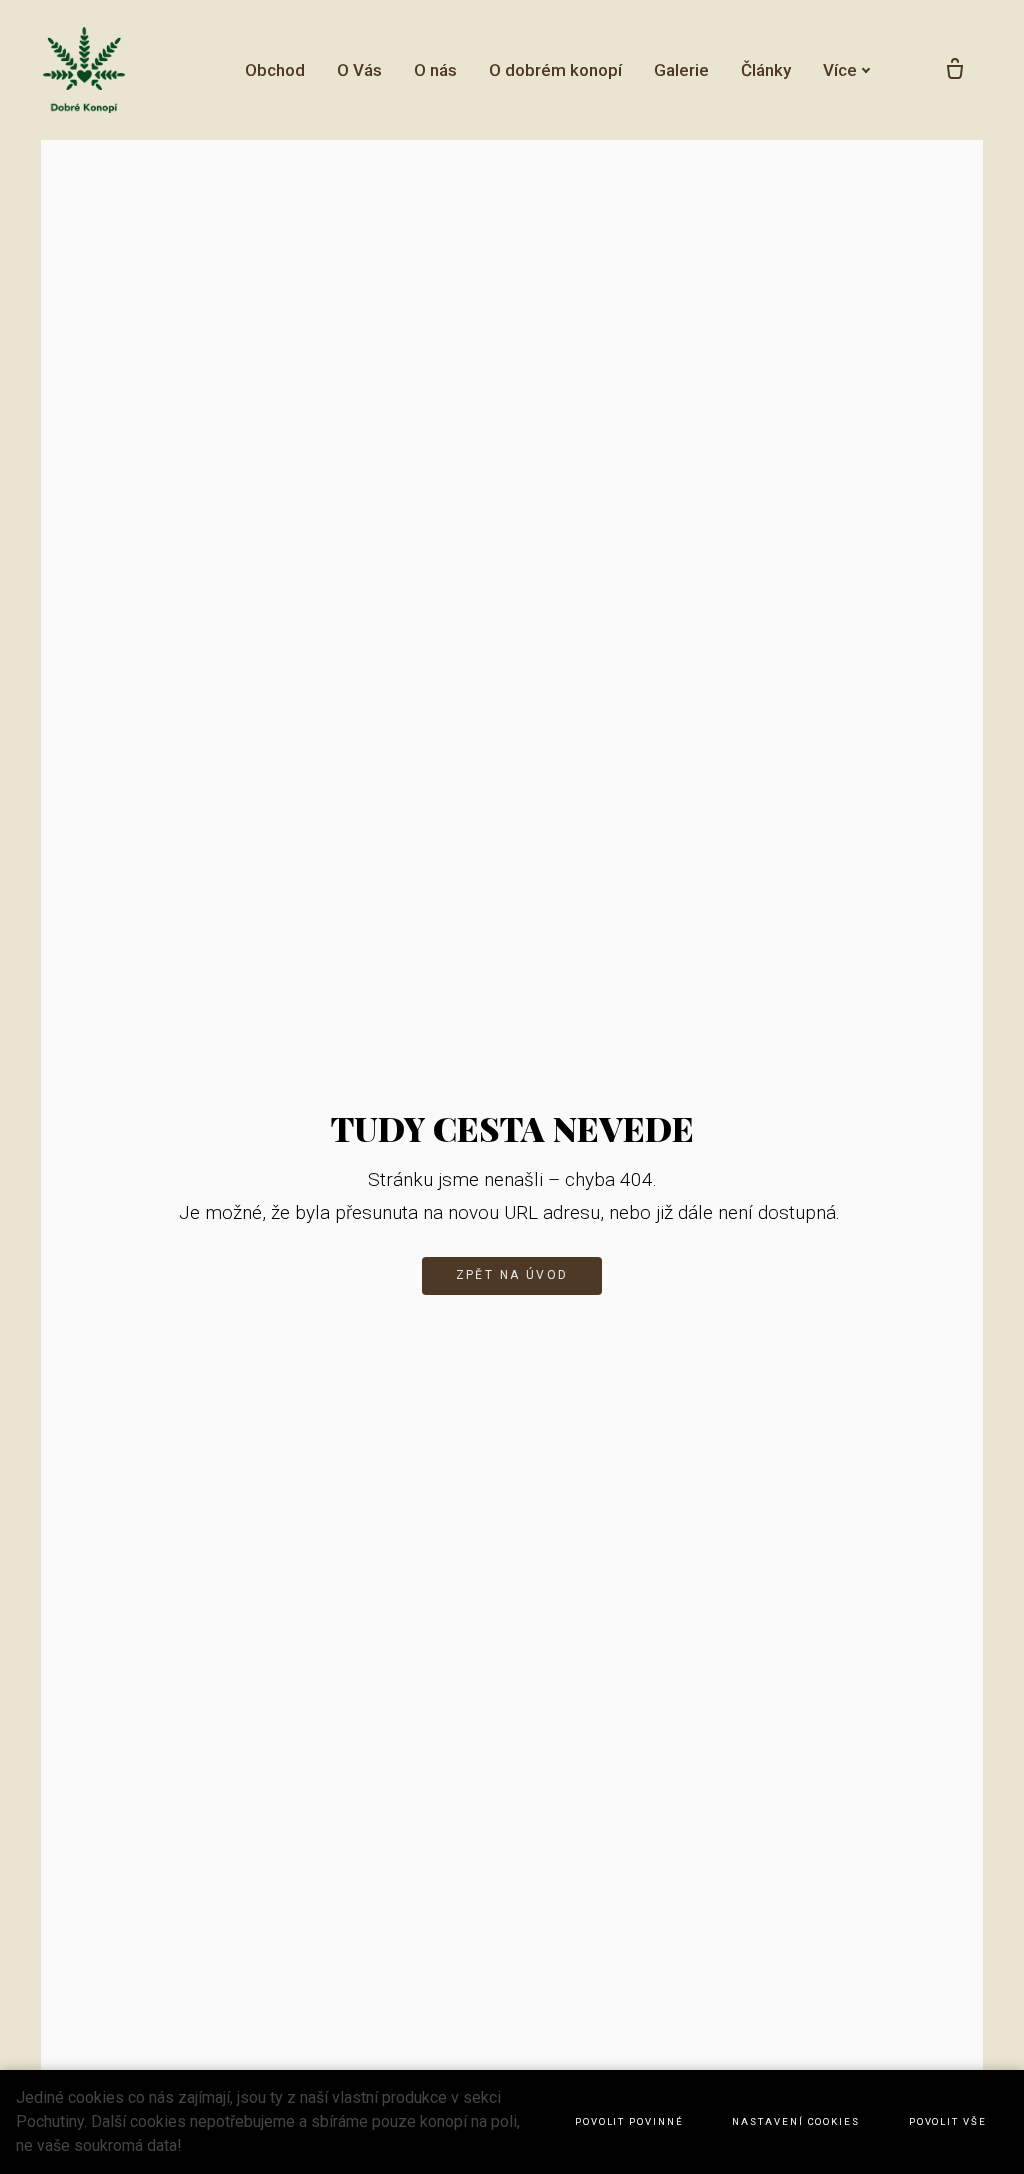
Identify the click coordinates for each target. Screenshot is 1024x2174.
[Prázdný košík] (955, 70)
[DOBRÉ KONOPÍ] (86, 70)
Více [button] (840, 70)
